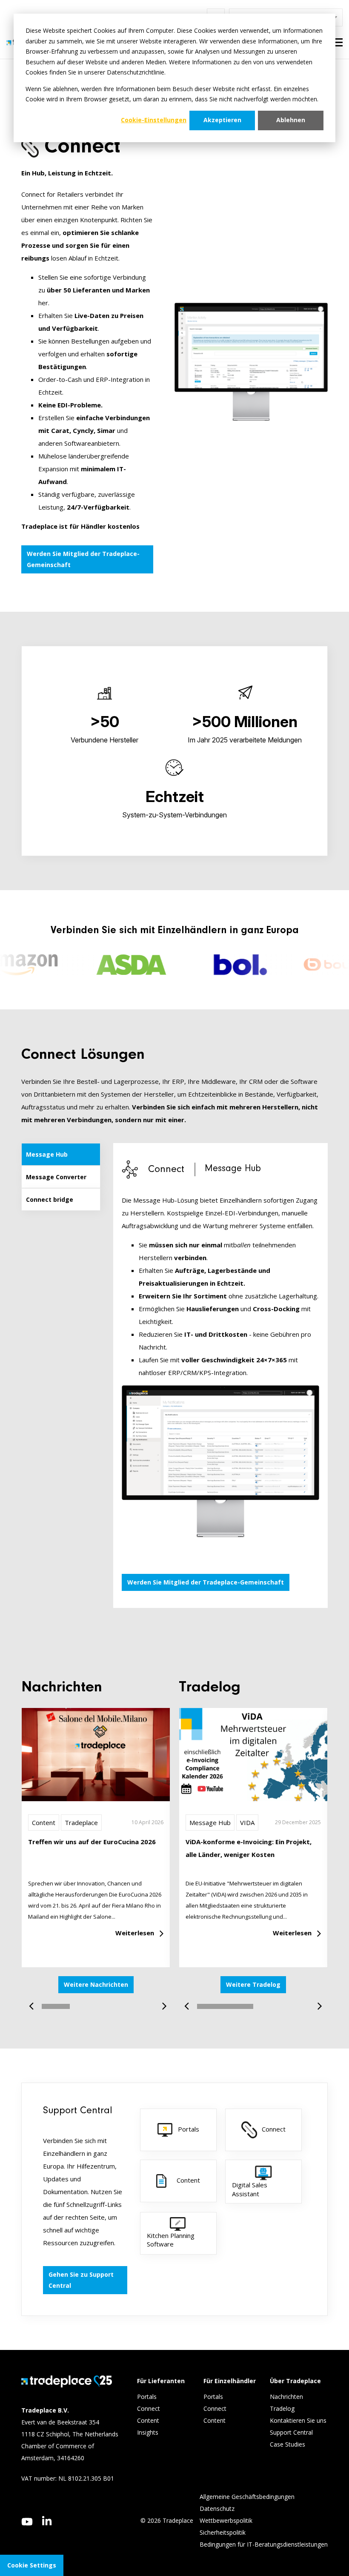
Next (161, 2002)
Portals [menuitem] (147, 2397)
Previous (34, 2002)
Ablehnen (291, 120)
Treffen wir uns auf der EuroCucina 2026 (92, 1842)
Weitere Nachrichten (96, 1984)
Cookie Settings (32, 2565)
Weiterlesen (135, 1933)
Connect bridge (50, 1199)
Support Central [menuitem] (291, 2432)
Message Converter (56, 1177)
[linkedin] (47, 2521)
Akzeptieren (222, 120)
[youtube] (27, 2522)
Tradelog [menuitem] (283, 2408)
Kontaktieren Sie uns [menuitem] (298, 2420)
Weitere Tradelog (253, 1984)
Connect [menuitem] (149, 2408)
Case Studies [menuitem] (287, 2444)
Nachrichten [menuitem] (286, 2397)
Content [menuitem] (149, 2420)
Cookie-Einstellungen (154, 120)
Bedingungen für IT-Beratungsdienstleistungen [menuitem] (264, 2544)
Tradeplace (81, 1822)
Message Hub (47, 1154)
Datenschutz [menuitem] (217, 2509)
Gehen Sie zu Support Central (81, 2280)
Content (44, 1822)
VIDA (247, 1822)
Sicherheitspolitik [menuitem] (223, 2532)
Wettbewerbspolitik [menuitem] (226, 2520)
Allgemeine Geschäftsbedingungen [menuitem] (247, 2497)
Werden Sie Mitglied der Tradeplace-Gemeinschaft (83, 559)
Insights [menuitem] (149, 2432)
